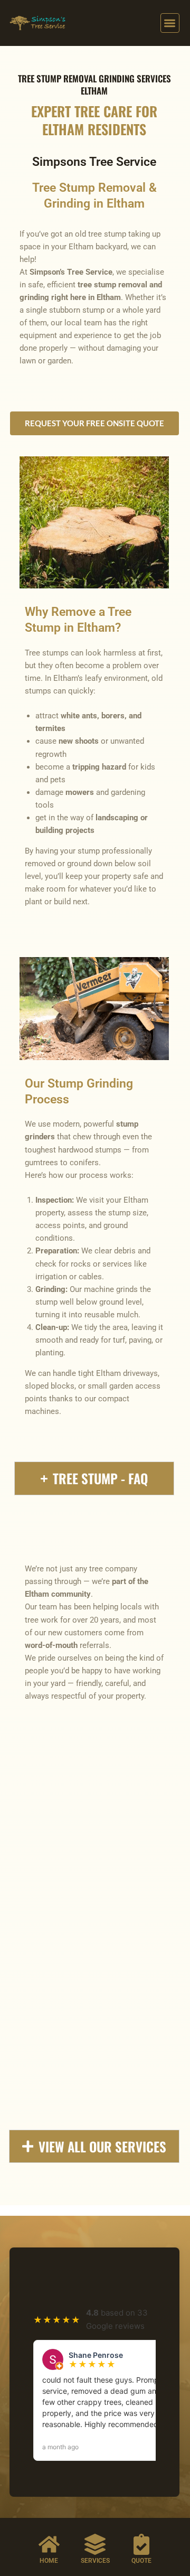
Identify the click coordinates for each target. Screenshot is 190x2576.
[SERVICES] (95, 2544)
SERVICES (95, 2561)
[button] (170, 23)
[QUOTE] (141, 2544)
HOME (49, 2561)
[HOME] (49, 2544)
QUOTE (141, 2561)
